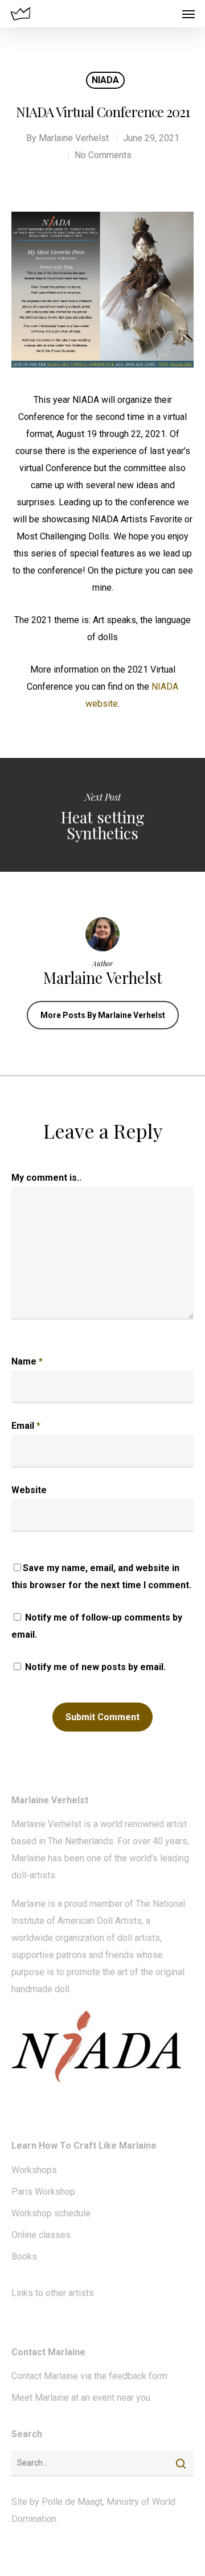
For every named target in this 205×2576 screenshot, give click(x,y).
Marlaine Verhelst (74, 138)
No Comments (103, 155)
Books (24, 2256)
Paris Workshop (43, 2192)
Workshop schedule (51, 2213)
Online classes (41, 2235)
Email (26, 1426)
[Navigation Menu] (188, 14)
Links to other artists (53, 2293)
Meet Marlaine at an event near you (81, 2398)
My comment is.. (46, 1178)
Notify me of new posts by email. (95, 1667)
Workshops (34, 2170)
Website (29, 1490)
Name (27, 1361)
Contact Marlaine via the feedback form (89, 2376)
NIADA (105, 80)
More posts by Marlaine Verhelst (103, 1015)
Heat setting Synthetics (102, 815)
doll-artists (33, 1875)
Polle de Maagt (72, 2502)
